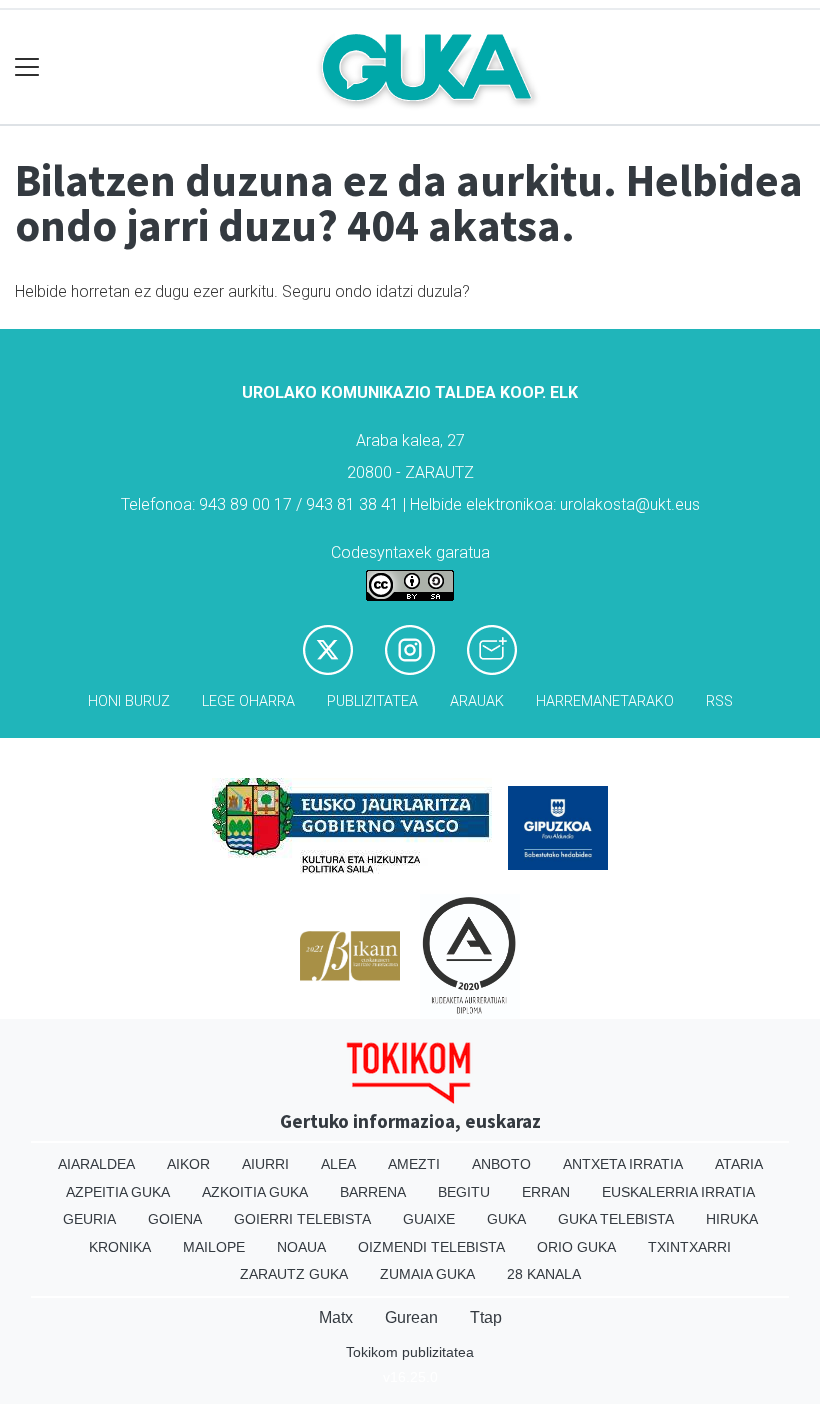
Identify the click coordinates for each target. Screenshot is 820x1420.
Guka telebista (616, 1219)
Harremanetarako (605, 701)
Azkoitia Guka (255, 1192)
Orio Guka (576, 1247)
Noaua (301, 1247)
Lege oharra (248, 701)
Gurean (411, 1317)
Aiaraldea (96, 1164)
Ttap (486, 1317)
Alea (338, 1164)
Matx (336, 1317)
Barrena (373, 1192)
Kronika (120, 1247)
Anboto (501, 1164)
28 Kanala (544, 1274)
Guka (506, 1219)
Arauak (477, 701)
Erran (546, 1192)
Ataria (739, 1164)
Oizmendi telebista (431, 1247)
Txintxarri (689, 1247)
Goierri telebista (302, 1219)
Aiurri (265, 1164)
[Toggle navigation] (27, 67)
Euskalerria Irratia (678, 1192)
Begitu (464, 1192)
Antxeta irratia (623, 1164)
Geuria (89, 1219)
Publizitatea (372, 701)
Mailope (214, 1247)
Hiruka (732, 1219)
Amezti (414, 1164)
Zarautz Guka (294, 1274)
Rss (719, 701)
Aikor (188, 1164)
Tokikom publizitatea (410, 1352)
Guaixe (429, 1219)
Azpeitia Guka (118, 1192)
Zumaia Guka (427, 1274)
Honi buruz (129, 701)
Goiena (175, 1219)
